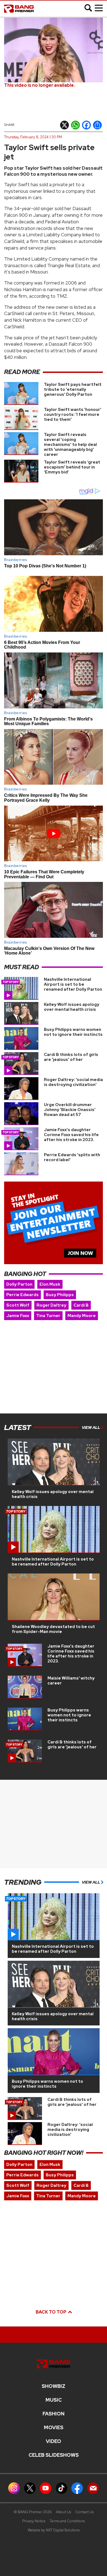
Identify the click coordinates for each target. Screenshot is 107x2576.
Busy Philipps (60, 1295)
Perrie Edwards (22, 1295)
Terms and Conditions (67, 2521)
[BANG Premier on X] (30, 2488)
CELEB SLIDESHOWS (54, 2455)
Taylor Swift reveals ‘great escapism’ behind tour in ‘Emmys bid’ (72, 467)
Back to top (51, 2312)
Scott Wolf (18, 1305)
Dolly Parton (19, 1284)
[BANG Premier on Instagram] (14, 2488)
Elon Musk (50, 1284)
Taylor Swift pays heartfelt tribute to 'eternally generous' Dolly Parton (73, 389)
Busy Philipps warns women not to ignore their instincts (73, 1032)
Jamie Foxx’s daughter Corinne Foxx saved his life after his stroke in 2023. (71, 1135)
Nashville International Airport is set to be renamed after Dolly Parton (73, 984)
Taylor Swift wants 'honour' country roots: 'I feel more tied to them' (73, 415)
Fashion (54, 2414)
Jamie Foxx (18, 1316)
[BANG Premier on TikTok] (61, 2488)
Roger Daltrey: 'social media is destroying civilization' (73, 1082)
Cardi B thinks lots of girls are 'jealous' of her (71, 1057)
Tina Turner (48, 1316)
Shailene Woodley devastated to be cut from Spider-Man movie (53, 1629)
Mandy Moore (82, 1316)
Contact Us (84, 2512)
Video (54, 2441)
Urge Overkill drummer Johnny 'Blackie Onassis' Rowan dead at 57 (70, 1110)
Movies (54, 2428)
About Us (64, 2512)
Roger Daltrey (51, 1305)
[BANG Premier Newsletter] (93, 2488)
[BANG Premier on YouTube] (46, 2488)
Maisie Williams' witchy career (71, 1681)
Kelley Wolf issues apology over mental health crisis (72, 1007)
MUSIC (54, 2400)
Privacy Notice (34, 2521)
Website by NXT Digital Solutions (54, 2530)
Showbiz (54, 2386)
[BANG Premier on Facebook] (77, 2488)
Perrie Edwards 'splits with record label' (72, 1157)
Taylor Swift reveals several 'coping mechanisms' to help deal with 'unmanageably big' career (70, 445)
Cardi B (81, 1305)
